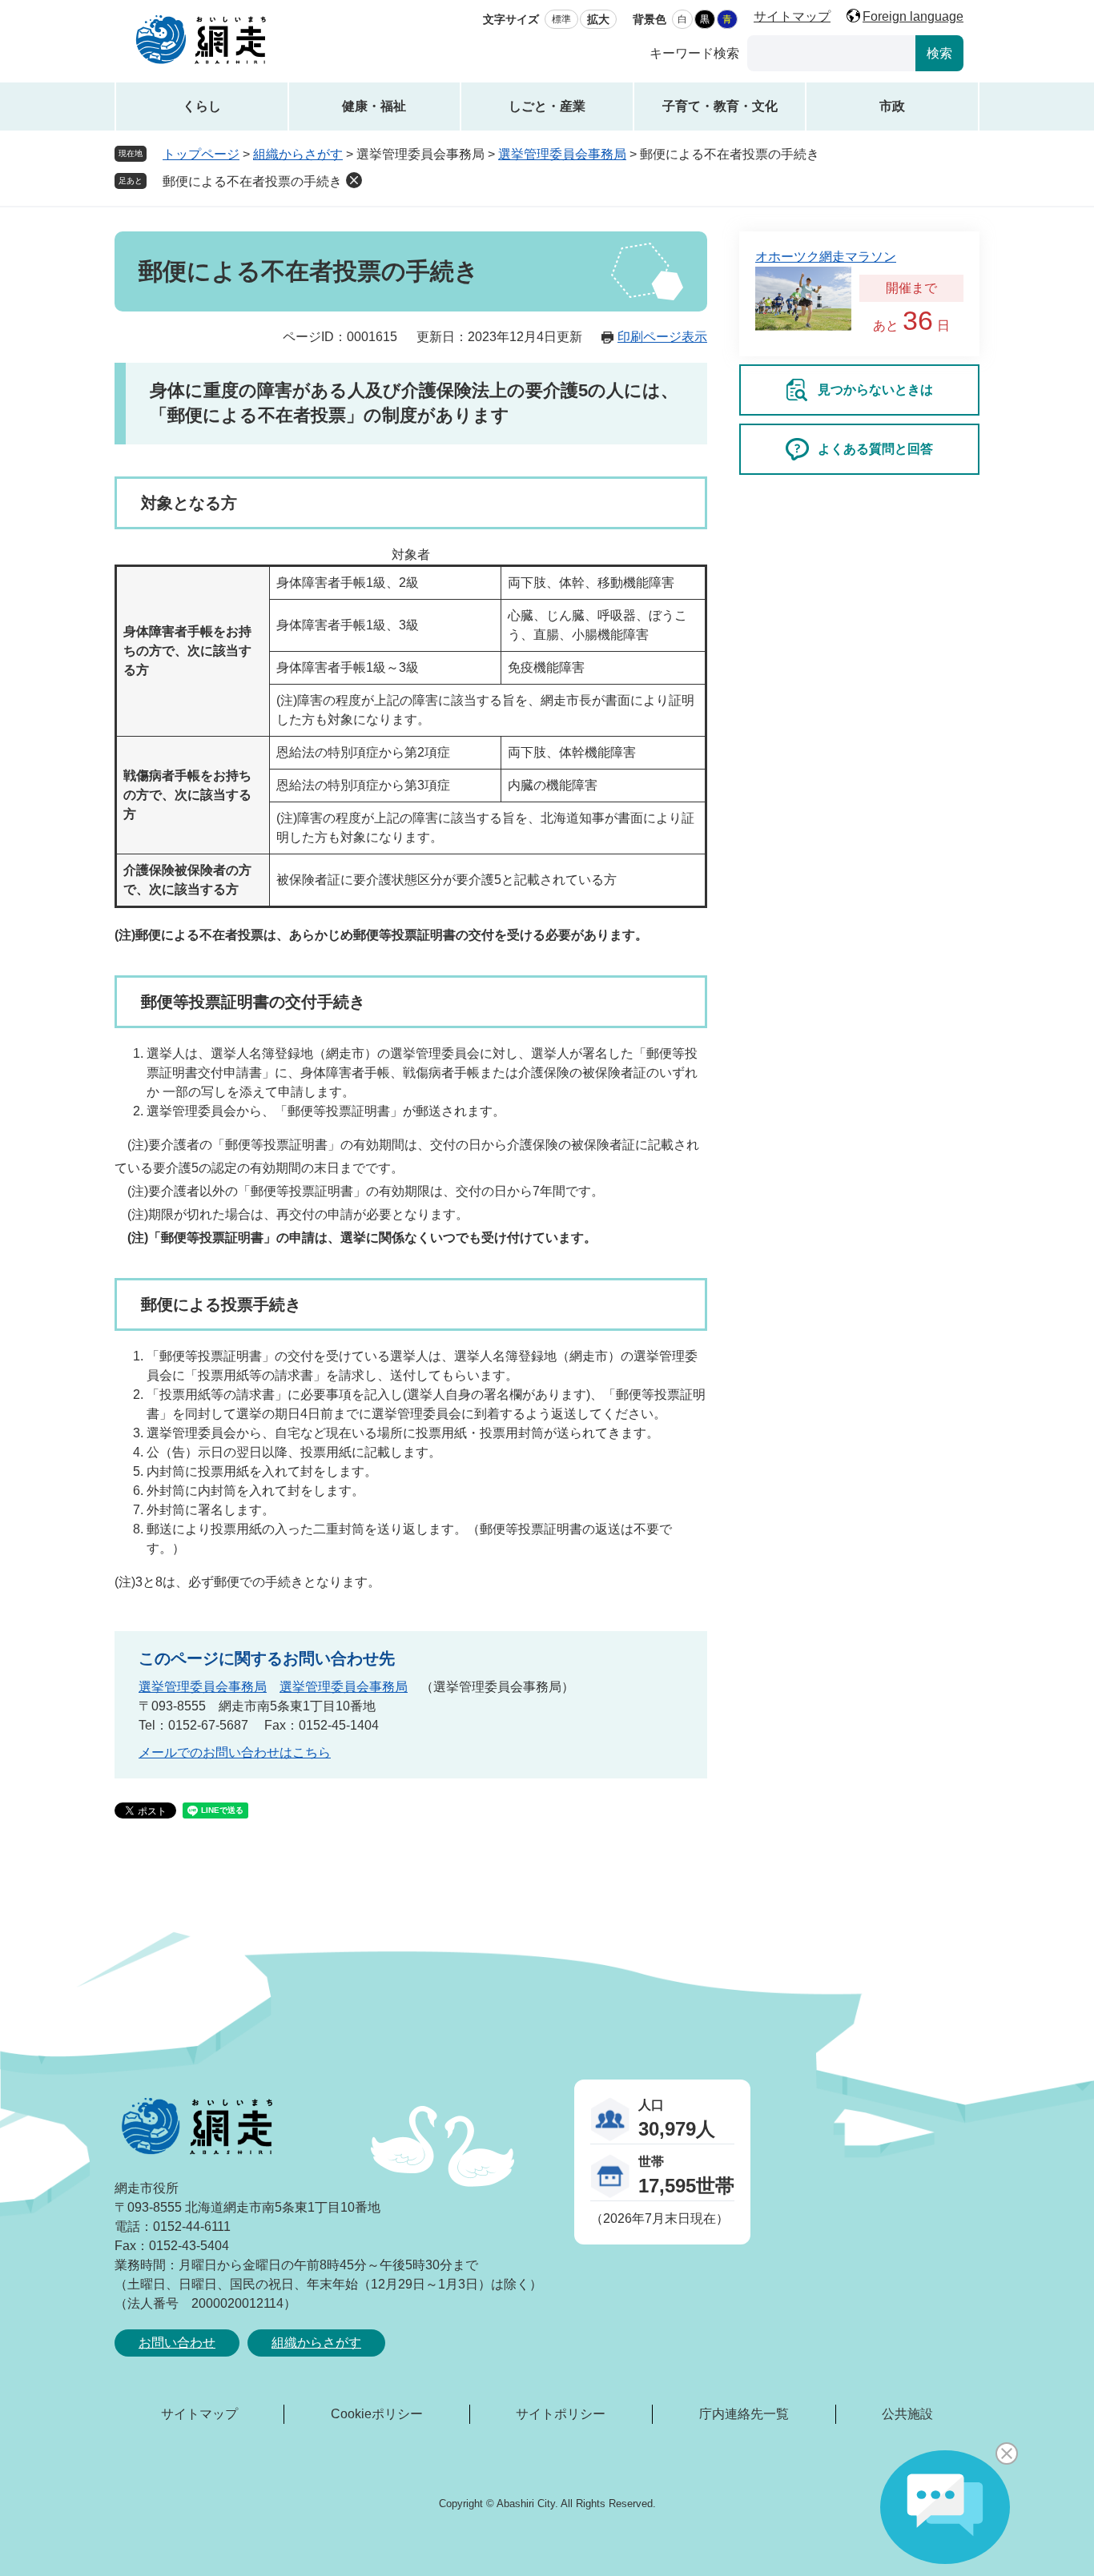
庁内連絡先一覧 (744, 2414)
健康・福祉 (374, 106)
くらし (202, 106)
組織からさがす (298, 154)
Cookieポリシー (377, 2414)
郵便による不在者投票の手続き (252, 181)
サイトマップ (792, 16)
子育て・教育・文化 (720, 106)
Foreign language (913, 16)
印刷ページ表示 (662, 337)
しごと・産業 (547, 106)
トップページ (201, 154)
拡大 (598, 19)
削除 (354, 180)
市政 (892, 106)
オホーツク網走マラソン (826, 257)
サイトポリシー (561, 2414)
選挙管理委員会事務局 (562, 154)
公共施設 (907, 2414)
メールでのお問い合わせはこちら (235, 1752)
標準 (561, 19)
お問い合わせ (177, 2343)
